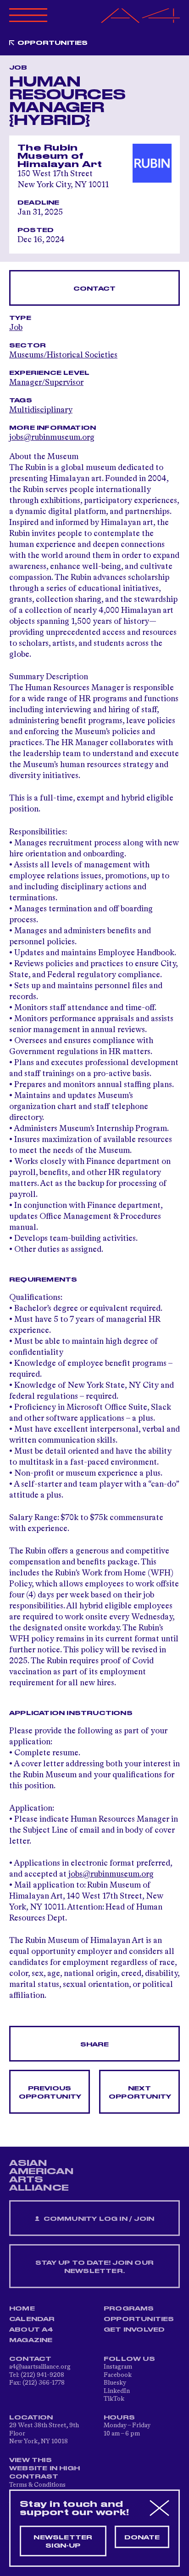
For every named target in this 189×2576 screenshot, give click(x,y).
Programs (129, 2309)
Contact (94, 289)
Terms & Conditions (37, 2485)
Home (22, 2309)
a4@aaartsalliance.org (40, 2367)
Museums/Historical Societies (63, 355)
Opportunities (53, 43)
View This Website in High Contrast (44, 2468)
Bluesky (115, 2383)
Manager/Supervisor (46, 383)
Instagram (118, 2367)
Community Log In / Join (98, 2219)
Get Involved (134, 2330)
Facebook (118, 2375)
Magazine (31, 2340)
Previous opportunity (50, 2093)
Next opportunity (140, 2093)
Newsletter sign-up (63, 2542)
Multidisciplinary (41, 410)
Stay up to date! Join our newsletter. (94, 2267)
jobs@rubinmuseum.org (111, 1874)
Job (16, 328)
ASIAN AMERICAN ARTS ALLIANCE (41, 2176)
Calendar (32, 2319)
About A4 (31, 2330)
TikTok (114, 2399)
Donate (142, 2538)
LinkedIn (117, 2391)
